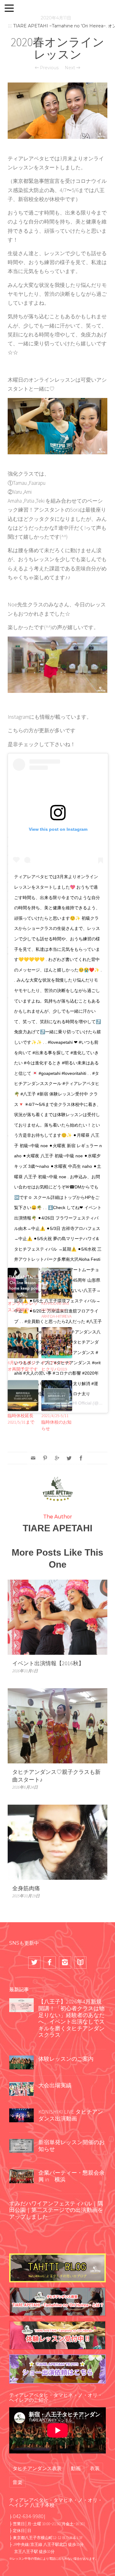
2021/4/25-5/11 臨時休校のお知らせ (56, 1422)
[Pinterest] (45, 1458)
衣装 (95, 2468)
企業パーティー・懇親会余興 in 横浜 (71, 2176)
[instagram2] (65, 1963)
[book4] (80, 1963)
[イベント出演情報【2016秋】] (57, 1617)
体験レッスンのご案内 (66, 2059)
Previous (49, 68)
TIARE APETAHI (57, 1528)
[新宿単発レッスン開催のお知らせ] (21, 2145)
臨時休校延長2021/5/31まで (21, 1419)
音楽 (17, 2482)
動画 (76, 2468)
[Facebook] (81, 1458)
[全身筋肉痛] (57, 1841)
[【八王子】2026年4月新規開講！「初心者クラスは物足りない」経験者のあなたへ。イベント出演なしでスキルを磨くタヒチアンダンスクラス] (21, 2005)
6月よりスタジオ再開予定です (23, 1366)
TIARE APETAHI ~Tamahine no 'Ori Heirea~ (59, 26)
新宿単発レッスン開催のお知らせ (71, 2146)
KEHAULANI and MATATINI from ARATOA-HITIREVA (56, 1310)
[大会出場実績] (21, 2088)
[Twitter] (69, 1458)
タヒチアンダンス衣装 (37, 2468)
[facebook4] (50, 1963)
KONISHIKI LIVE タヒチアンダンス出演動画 (71, 2115)
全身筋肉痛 (26, 1888)
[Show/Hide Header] (9, 9)
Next (71, 68)
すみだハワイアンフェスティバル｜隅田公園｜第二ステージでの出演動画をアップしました (56, 2210)
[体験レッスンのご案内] (21, 2062)
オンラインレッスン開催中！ (23, 1306)
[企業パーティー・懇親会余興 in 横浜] (21, 2176)
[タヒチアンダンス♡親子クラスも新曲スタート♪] (57, 1725)
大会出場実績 (55, 2085)
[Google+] (57, 1458)
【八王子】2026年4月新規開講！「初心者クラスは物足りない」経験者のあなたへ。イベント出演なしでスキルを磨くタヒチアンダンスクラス (71, 2018)
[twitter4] (34, 1963)
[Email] (33, 1458)
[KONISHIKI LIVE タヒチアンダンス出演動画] (21, 2115)
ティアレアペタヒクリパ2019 (56, 1366)
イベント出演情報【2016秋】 (48, 1663)
